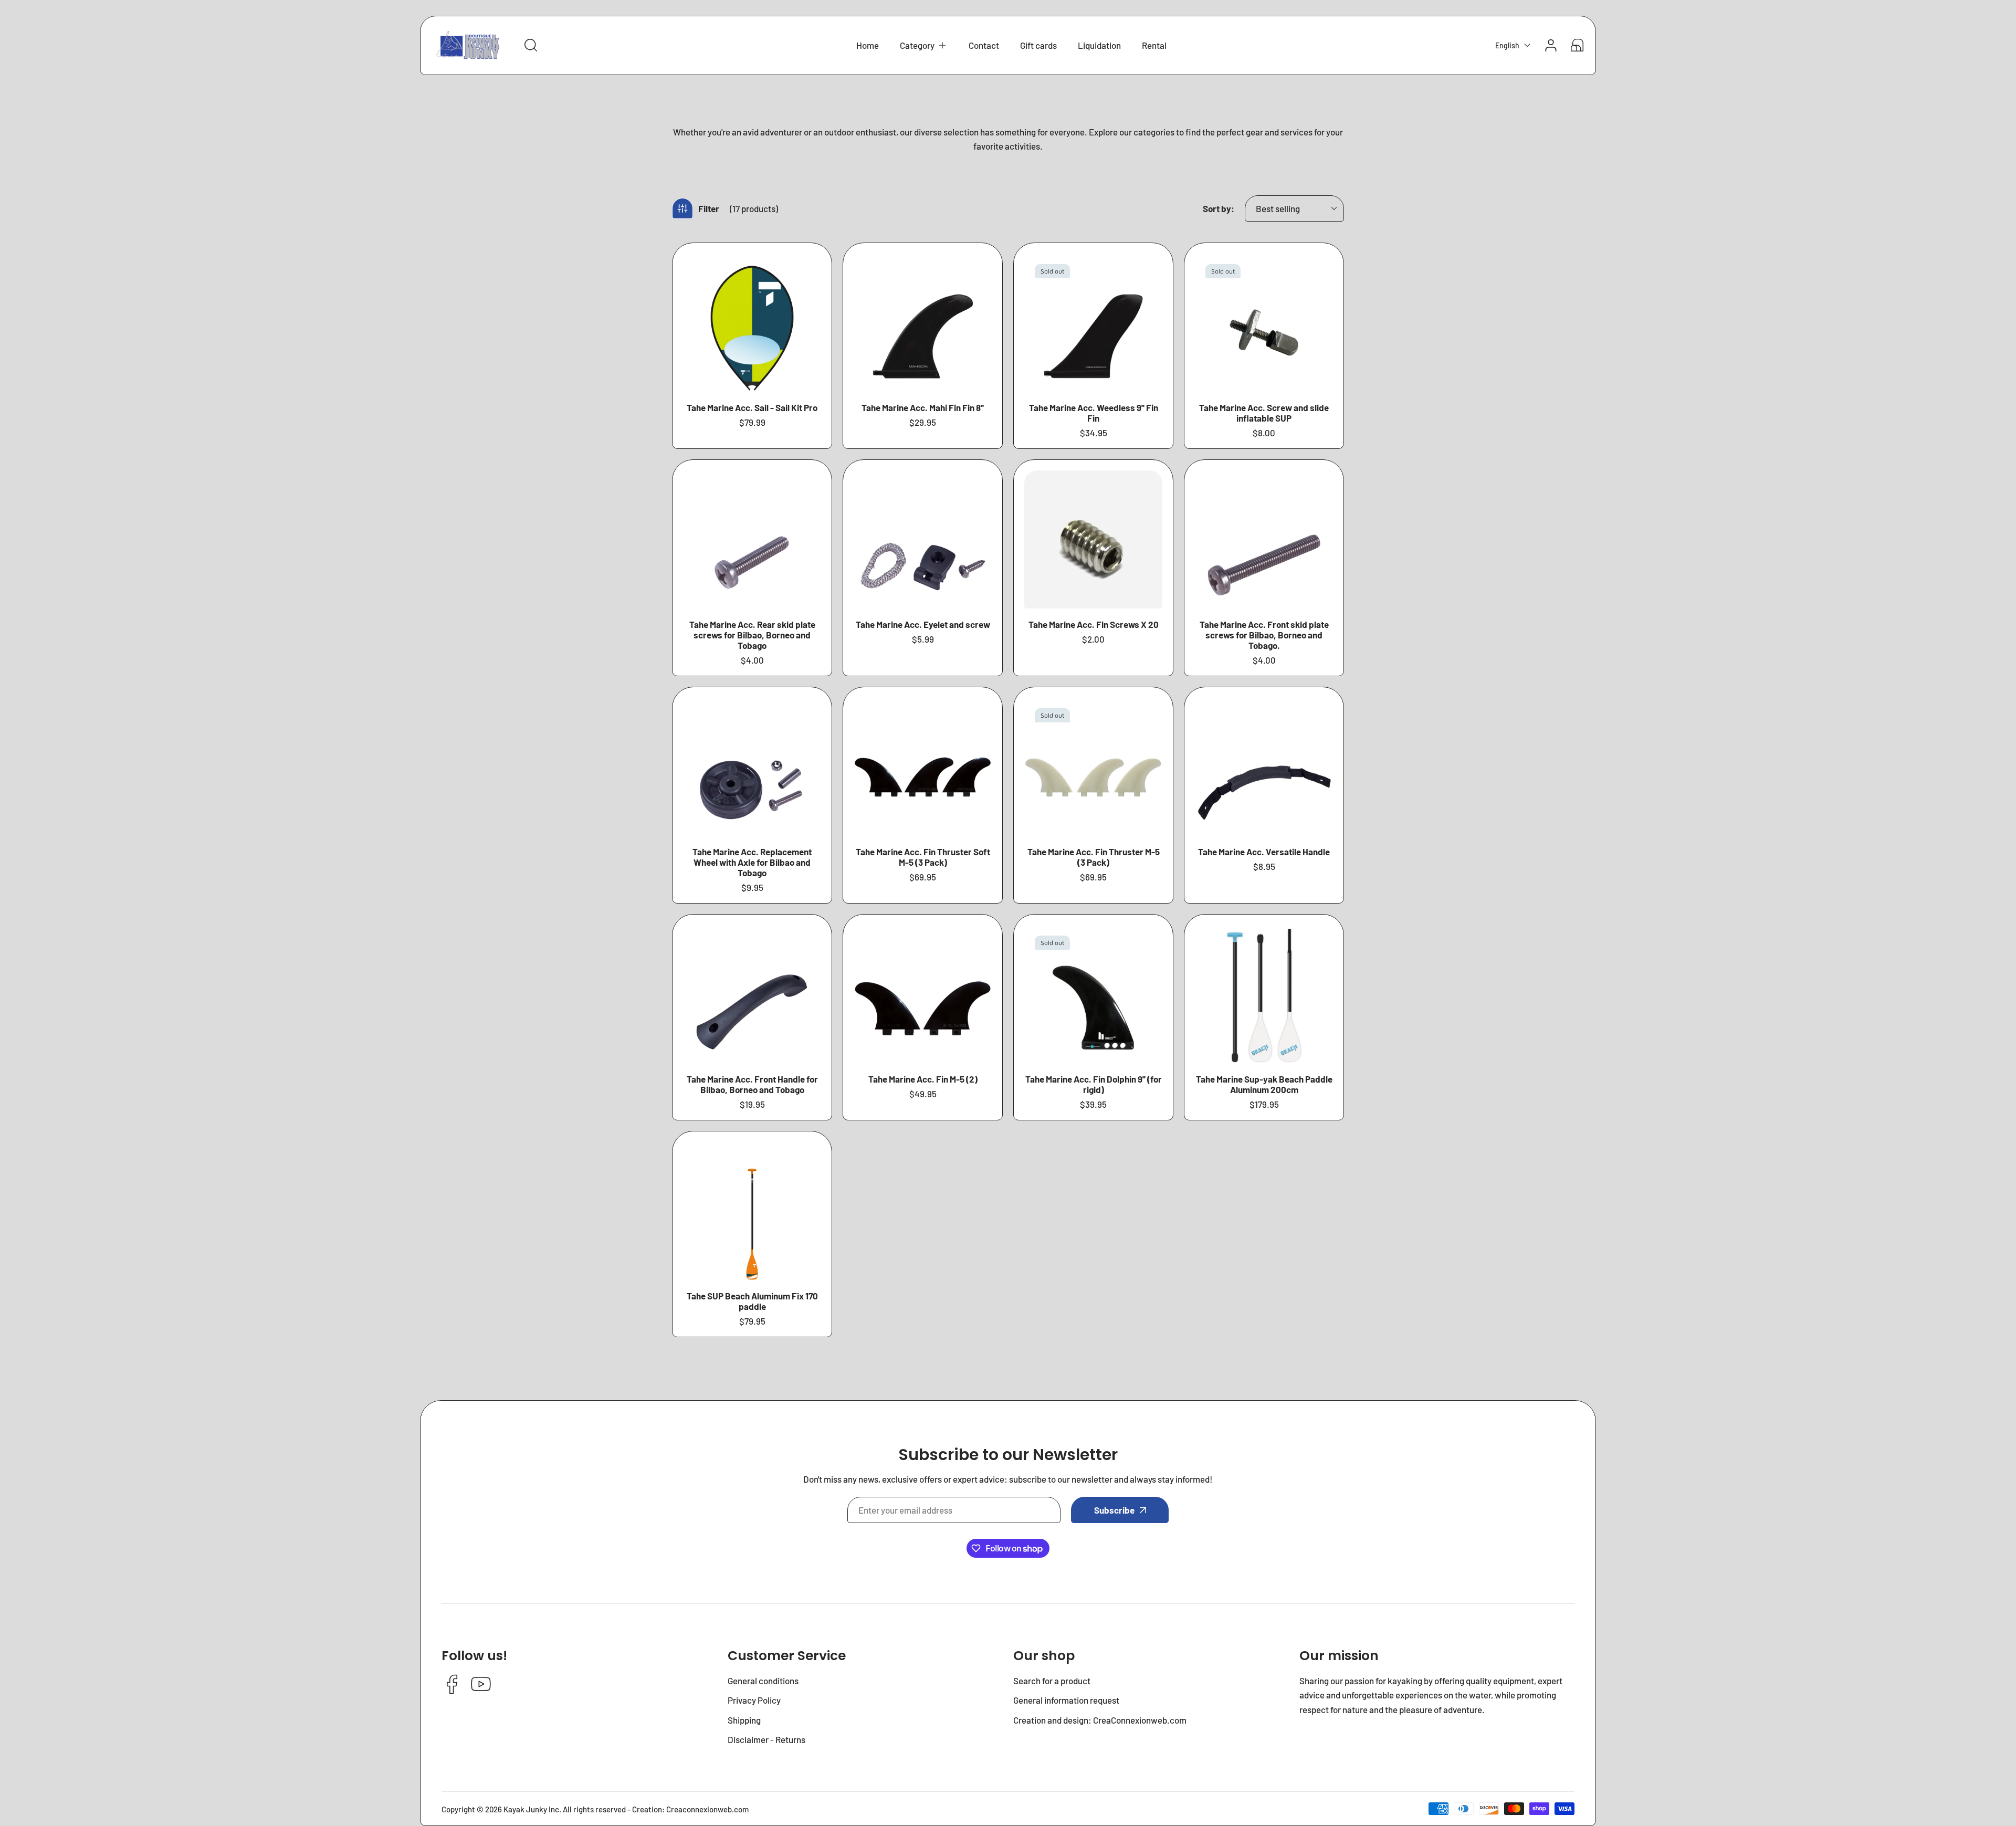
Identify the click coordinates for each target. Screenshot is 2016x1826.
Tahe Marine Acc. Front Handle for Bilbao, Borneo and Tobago (752, 1084)
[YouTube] (481, 1685)
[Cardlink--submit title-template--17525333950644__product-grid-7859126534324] (923, 539)
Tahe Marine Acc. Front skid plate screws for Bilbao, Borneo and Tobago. (1264, 635)
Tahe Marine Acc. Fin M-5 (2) (923, 1079)
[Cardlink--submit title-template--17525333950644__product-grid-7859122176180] (923, 994)
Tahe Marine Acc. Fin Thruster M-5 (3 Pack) (1094, 857)
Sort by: (1219, 208)
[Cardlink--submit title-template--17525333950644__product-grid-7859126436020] (1264, 539)
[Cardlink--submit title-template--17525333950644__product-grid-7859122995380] (923, 767)
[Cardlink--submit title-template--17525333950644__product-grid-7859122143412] (1093, 994)
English (1507, 45)
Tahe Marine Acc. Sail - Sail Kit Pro (752, 407)
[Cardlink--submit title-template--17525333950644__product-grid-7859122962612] (1093, 767)
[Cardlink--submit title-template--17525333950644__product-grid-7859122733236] (1093, 323)
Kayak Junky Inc (531, 1809)
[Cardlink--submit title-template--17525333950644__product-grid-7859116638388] (752, 323)
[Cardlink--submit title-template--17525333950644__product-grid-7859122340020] (1264, 323)
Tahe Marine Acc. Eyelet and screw (923, 624)
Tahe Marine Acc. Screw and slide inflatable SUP (1264, 413)
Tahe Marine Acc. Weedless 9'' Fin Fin (1094, 413)
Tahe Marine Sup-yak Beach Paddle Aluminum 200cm (1264, 1084)
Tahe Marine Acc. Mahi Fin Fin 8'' (923, 407)
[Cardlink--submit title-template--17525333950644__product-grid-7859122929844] (1264, 767)
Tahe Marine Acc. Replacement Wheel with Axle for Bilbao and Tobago (752, 862)
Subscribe (1114, 1510)
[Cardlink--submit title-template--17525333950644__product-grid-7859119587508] (752, 1211)
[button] (924, 45)
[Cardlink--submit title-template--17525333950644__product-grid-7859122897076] (752, 994)
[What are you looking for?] (531, 45)
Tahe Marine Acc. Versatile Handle (1264, 852)
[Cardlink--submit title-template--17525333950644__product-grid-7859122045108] (1264, 994)
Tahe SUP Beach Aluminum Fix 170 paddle (752, 1301)
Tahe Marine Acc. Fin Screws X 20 (1094, 624)
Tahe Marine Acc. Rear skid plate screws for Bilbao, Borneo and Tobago (752, 635)
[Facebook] (452, 1685)
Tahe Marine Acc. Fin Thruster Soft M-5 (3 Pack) (923, 857)
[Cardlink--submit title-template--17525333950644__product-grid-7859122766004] (923, 323)
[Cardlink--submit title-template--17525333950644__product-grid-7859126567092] (752, 539)
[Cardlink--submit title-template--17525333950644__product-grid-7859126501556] (1093, 539)
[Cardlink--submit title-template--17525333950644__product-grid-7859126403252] (752, 767)
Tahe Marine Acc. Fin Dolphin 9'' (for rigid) (1094, 1084)
